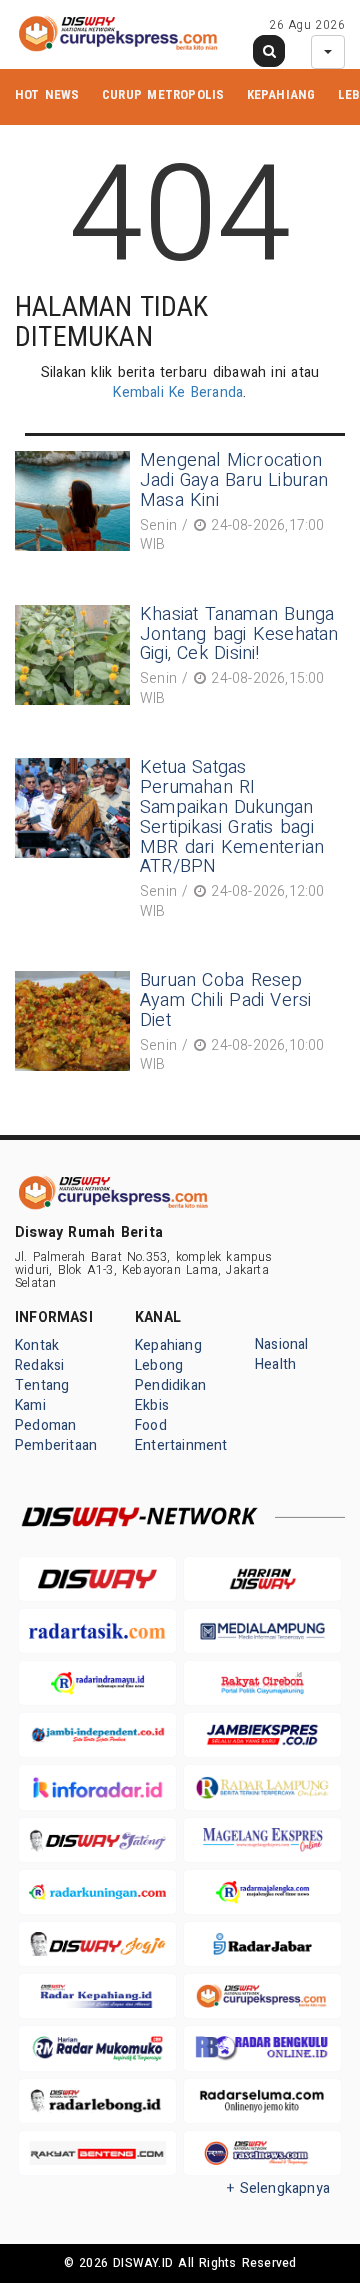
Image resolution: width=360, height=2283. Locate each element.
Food (151, 1425)
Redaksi (39, 1365)
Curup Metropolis (163, 94)
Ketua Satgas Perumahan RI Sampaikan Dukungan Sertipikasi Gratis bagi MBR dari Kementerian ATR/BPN (232, 817)
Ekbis (152, 1405)
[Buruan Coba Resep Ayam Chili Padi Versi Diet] (75, 1025)
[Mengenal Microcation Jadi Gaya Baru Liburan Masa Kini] (75, 505)
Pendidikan (170, 1385)
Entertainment (181, 1445)
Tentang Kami (42, 1395)
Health (275, 1364)
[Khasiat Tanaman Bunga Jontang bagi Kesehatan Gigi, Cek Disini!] (75, 659)
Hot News (47, 94)
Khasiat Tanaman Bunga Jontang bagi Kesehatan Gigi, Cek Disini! (239, 634)
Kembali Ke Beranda (178, 392)
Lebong (159, 1365)
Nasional (282, 1344)
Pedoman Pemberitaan (56, 1435)
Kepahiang (281, 94)
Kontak (37, 1345)
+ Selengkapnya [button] (278, 2188)
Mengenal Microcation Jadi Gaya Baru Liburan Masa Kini (234, 480)
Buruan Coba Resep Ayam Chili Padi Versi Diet (226, 1000)
